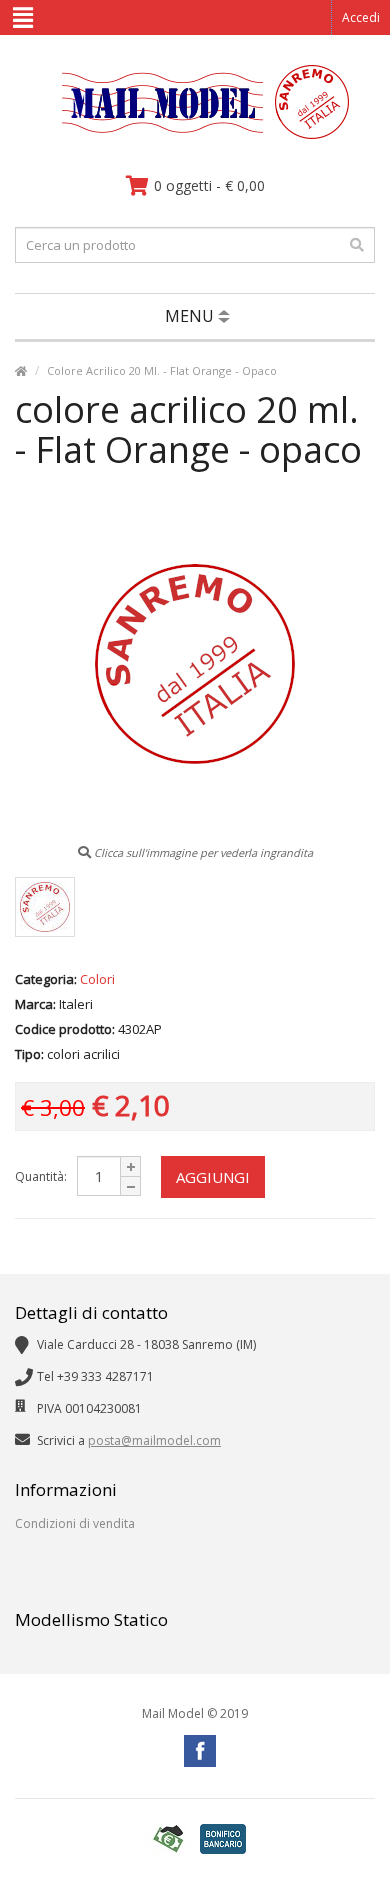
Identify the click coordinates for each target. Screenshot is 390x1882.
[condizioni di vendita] (168, 1839)
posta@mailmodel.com (154, 1440)
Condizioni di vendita (75, 1523)
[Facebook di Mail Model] (200, 1751)
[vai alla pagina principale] (195, 134)
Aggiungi (213, 1177)
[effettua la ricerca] (357, 245)
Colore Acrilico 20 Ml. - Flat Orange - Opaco (162, 370)
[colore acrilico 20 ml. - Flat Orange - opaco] (45, 907)
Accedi (361, 17)
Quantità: (41, 1176)
